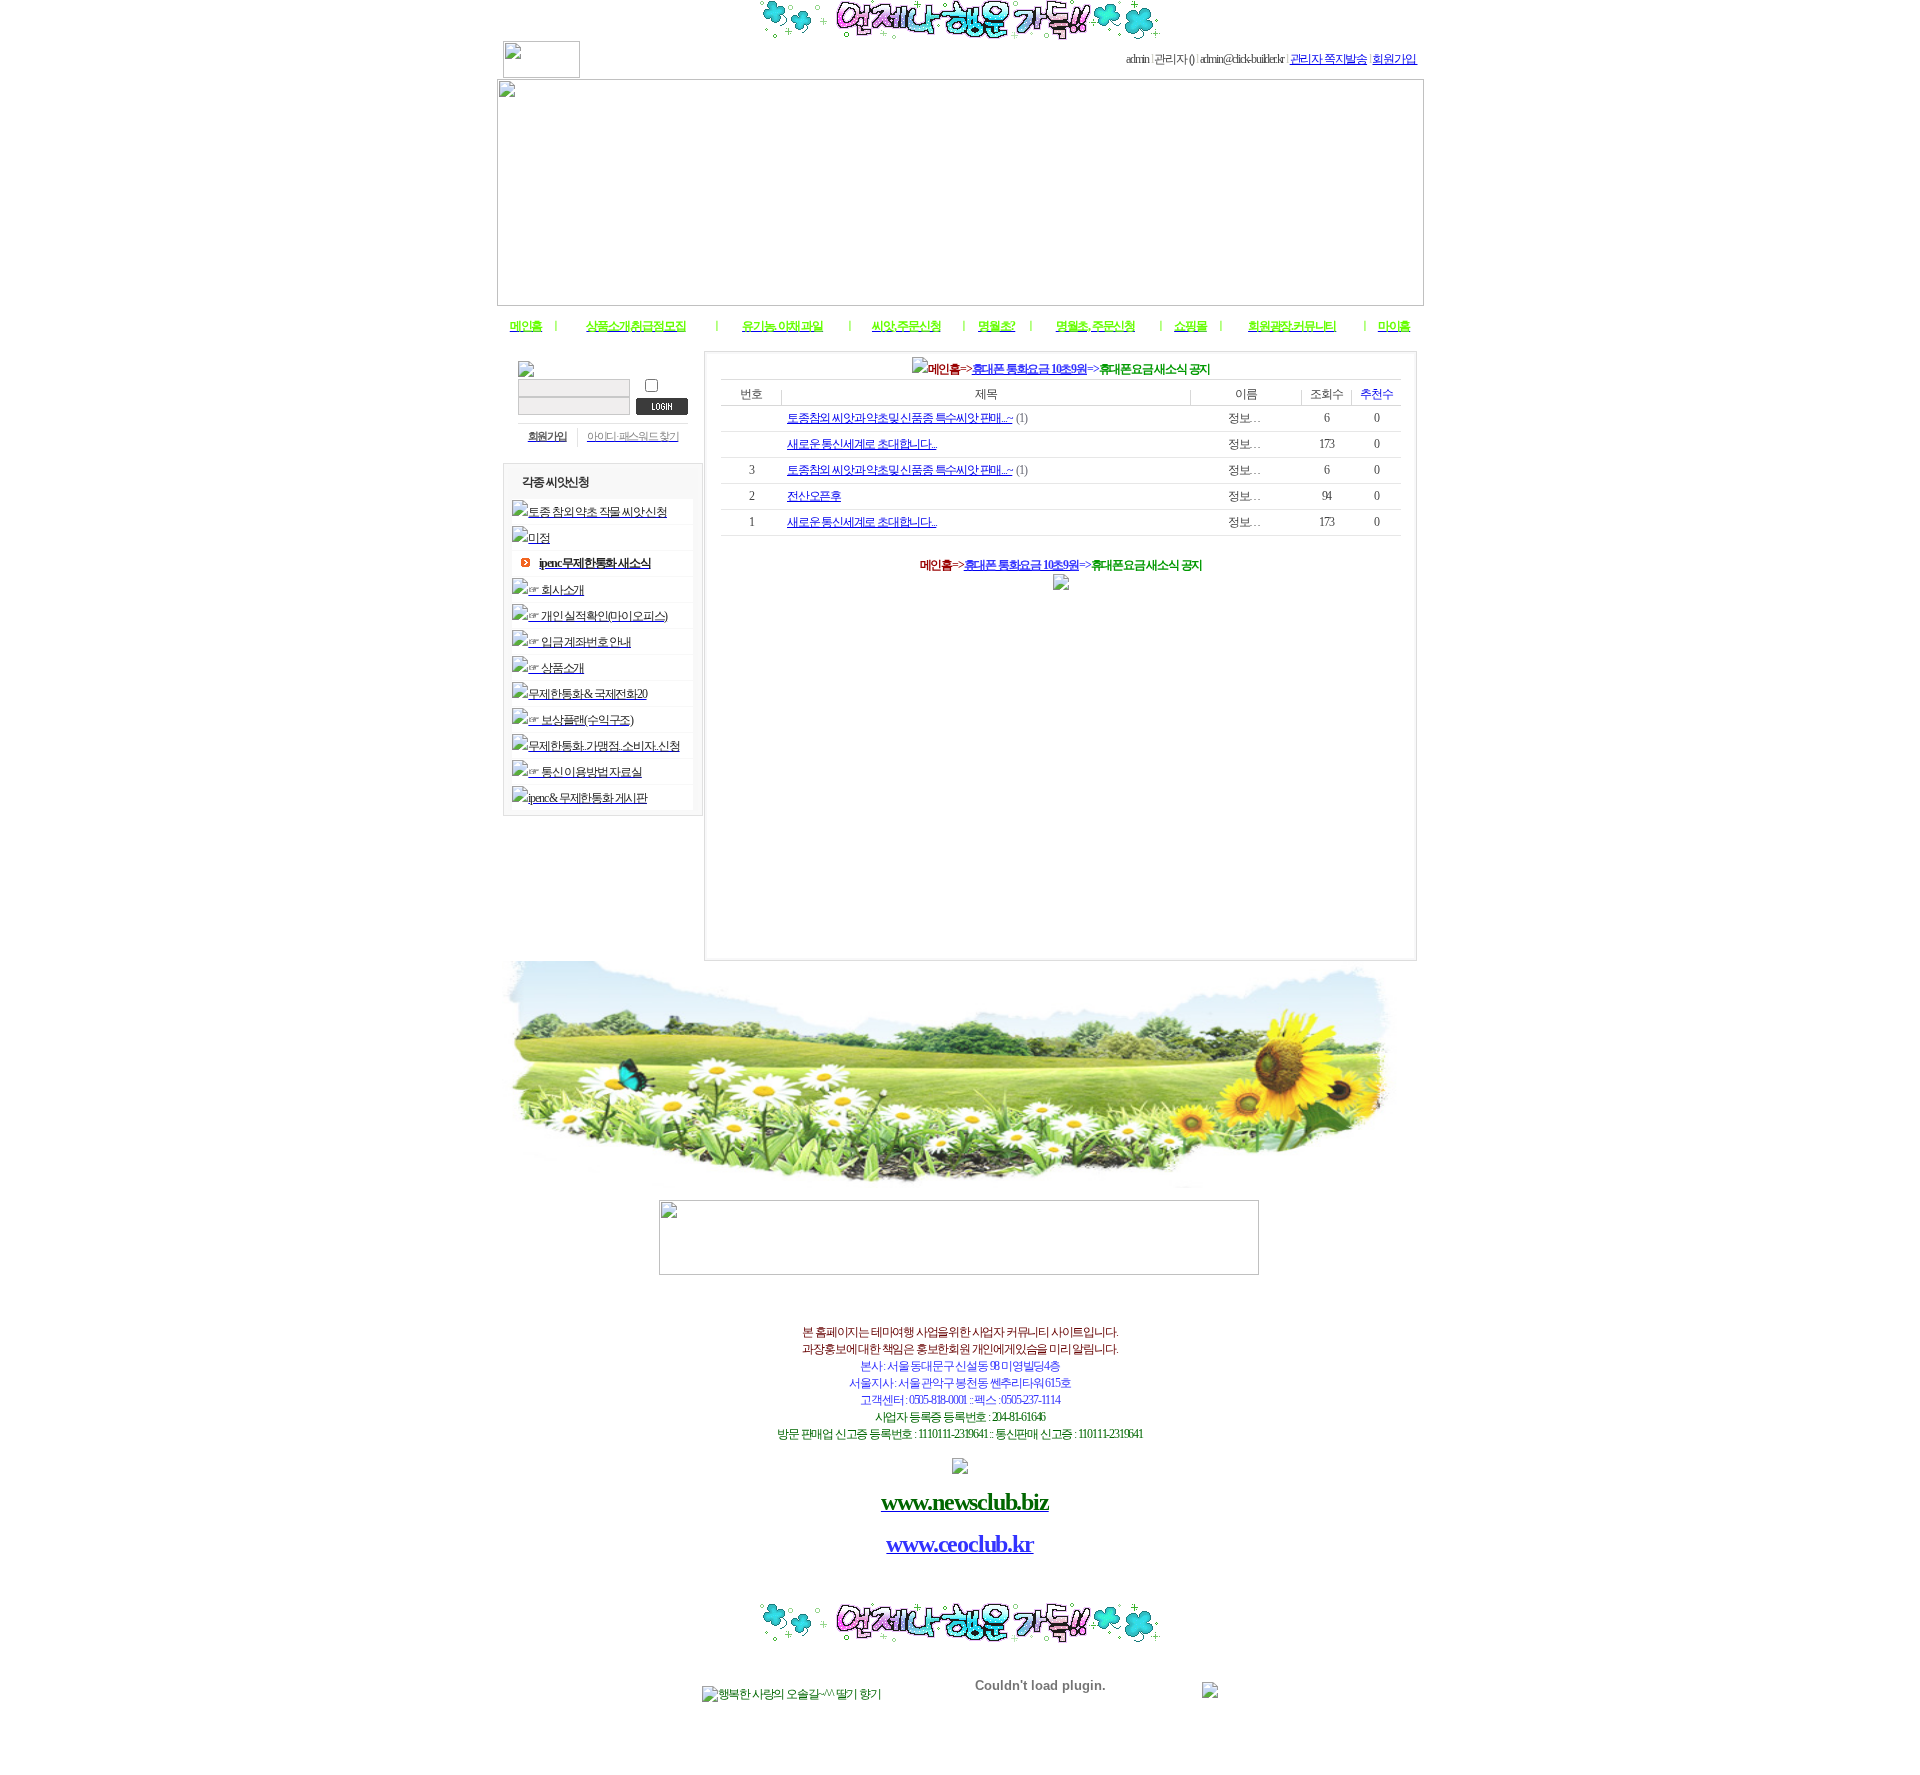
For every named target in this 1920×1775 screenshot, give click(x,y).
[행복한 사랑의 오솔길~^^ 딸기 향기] (791, 1694)
